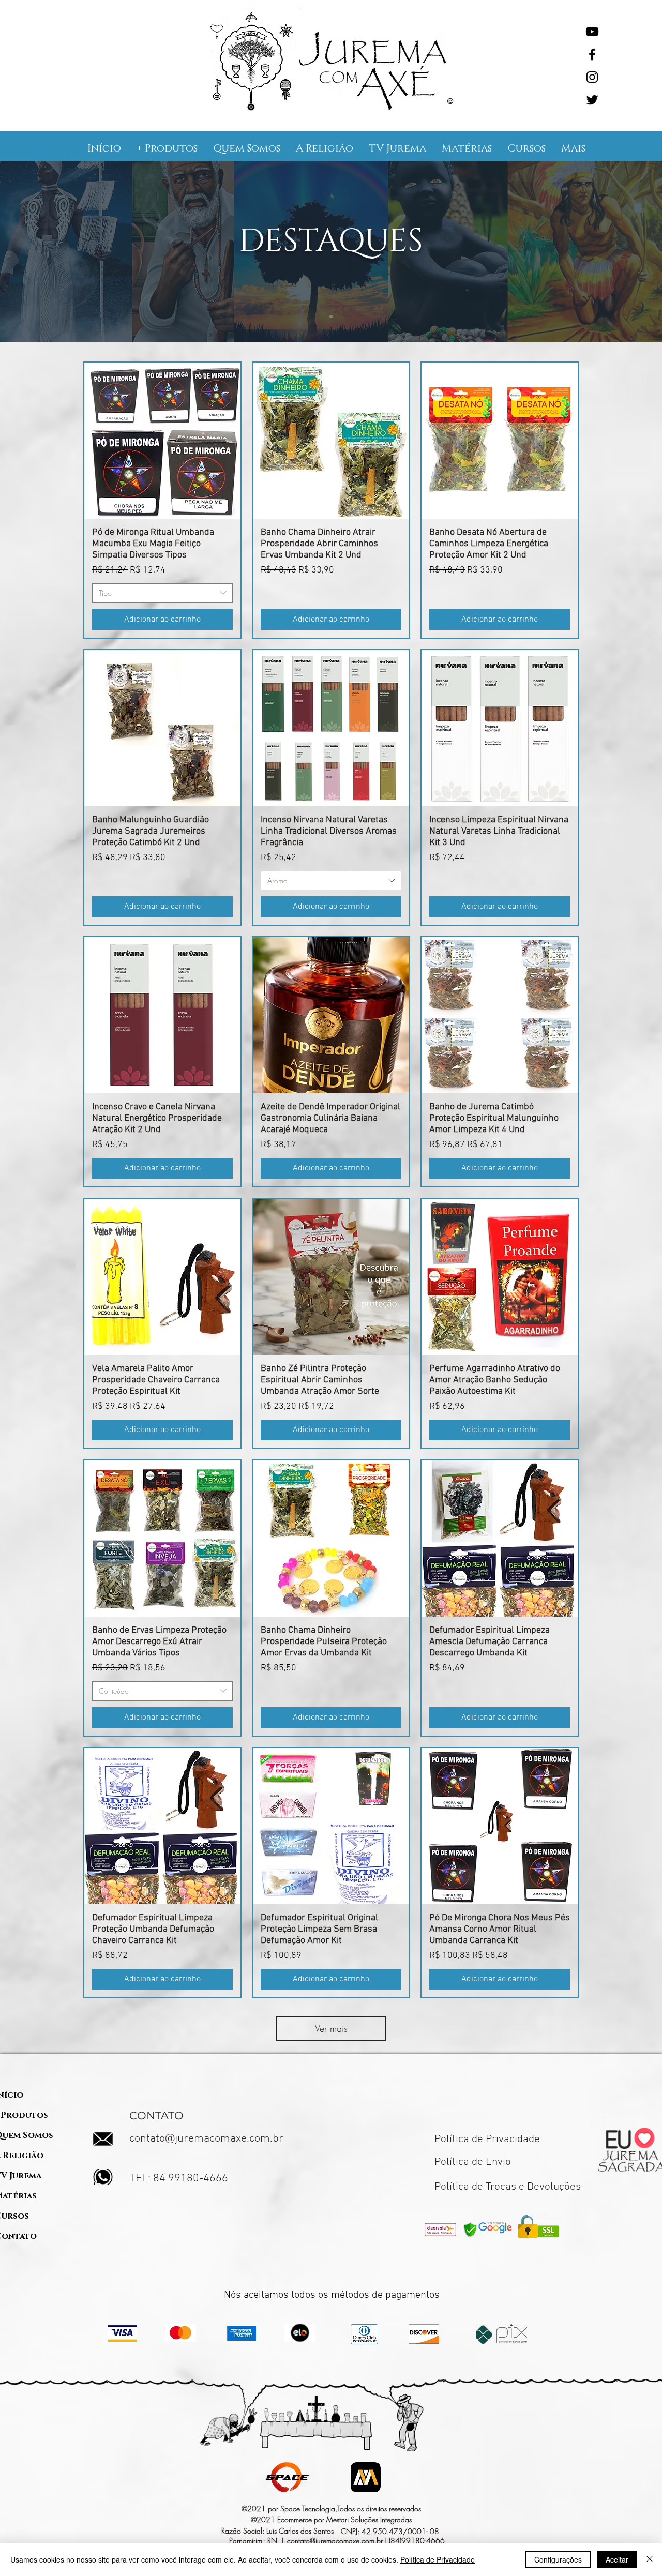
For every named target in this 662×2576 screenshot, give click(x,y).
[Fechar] (650, 2559)
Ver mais (331, 2028)
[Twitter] (592, 100)
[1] (331, 317)
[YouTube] (592, 32)
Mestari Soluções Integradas (369, 2519)
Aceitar (617, 2559)
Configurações (558, 2559)
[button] (167, 148)
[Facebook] (592, 54)
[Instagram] (592, 77)
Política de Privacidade (438, 2559)
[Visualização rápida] (162, 441)
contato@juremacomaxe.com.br (206, 2139)
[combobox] (162, 593)
